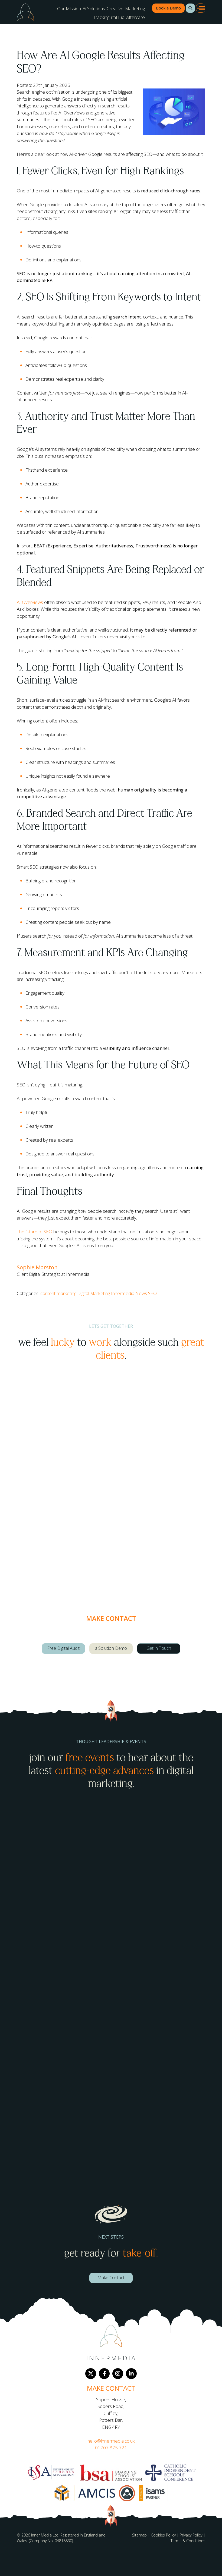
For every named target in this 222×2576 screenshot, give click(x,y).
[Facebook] (104, 2374)
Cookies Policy (163, 2535)
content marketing (58, 1293)
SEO (152, 1293)
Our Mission (69, 9)
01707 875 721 (111, 2448)
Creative (115, 9)
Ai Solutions (94, 9)
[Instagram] (118, 2374)
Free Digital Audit (63, 1648)
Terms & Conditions (188, 2541)
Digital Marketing (94, 1293)
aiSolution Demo (111, 1648)
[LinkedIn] (131, 2374)
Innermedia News (129, 1293)
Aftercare (136, 17)
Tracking (101, 17)
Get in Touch (159, 1648)
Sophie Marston (37, 1267)
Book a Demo (168, 8)
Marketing (135, 9)
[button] (190, 8)
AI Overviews (30, 602)
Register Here (39, 1956)
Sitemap (139, 2535)
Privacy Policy (191, 2535)
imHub (118, 17)
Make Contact (111, 2278)
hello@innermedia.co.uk (111, 2441)
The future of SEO (35, 1232)
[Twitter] (91, 2374)
